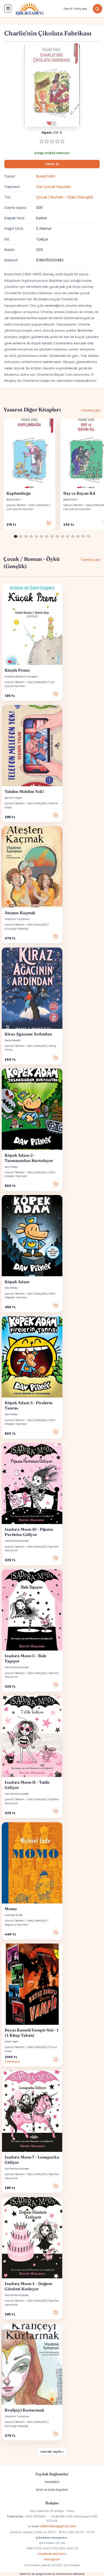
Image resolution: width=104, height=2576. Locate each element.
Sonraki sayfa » (52, 2452)
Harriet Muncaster (17, 1541)
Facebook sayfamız (52, 2554)
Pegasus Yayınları (17, 1925)
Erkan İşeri (12, 2042)
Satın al (52, 164)
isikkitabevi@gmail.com (58, 2526)
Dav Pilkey (11, 1167)
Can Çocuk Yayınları (53, 187)
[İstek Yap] (56, 2059)
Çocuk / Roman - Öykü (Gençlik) (65, 197)
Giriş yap (81, 9)
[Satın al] (49, 523)
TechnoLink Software (70, 2574)
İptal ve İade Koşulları (52, 2490)
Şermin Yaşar (13, 798)
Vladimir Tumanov (17, 919)
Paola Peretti (13, 1040)
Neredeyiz (52, 2482)
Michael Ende (14, 1915)
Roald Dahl (45, 176)
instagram (52, 2559)
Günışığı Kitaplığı (16, 929)
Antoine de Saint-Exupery (21, 677)
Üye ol (68, 9)
